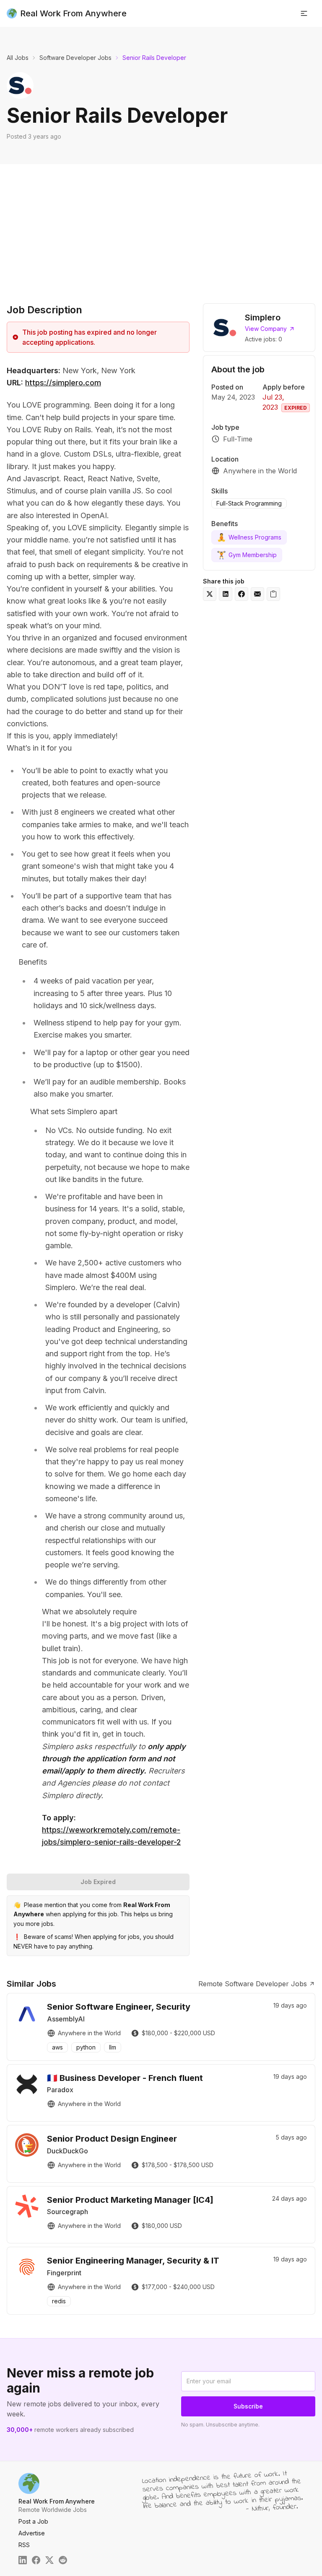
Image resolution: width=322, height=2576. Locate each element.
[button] (304, 13)
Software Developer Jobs (75, 58)
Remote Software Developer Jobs (253, 1984)
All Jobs (18, 58)
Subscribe (248, 2406)
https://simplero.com (63, 383)
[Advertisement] (161, 227)
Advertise (32, 2533)
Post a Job (33, 2521)
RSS (24, 2545)
